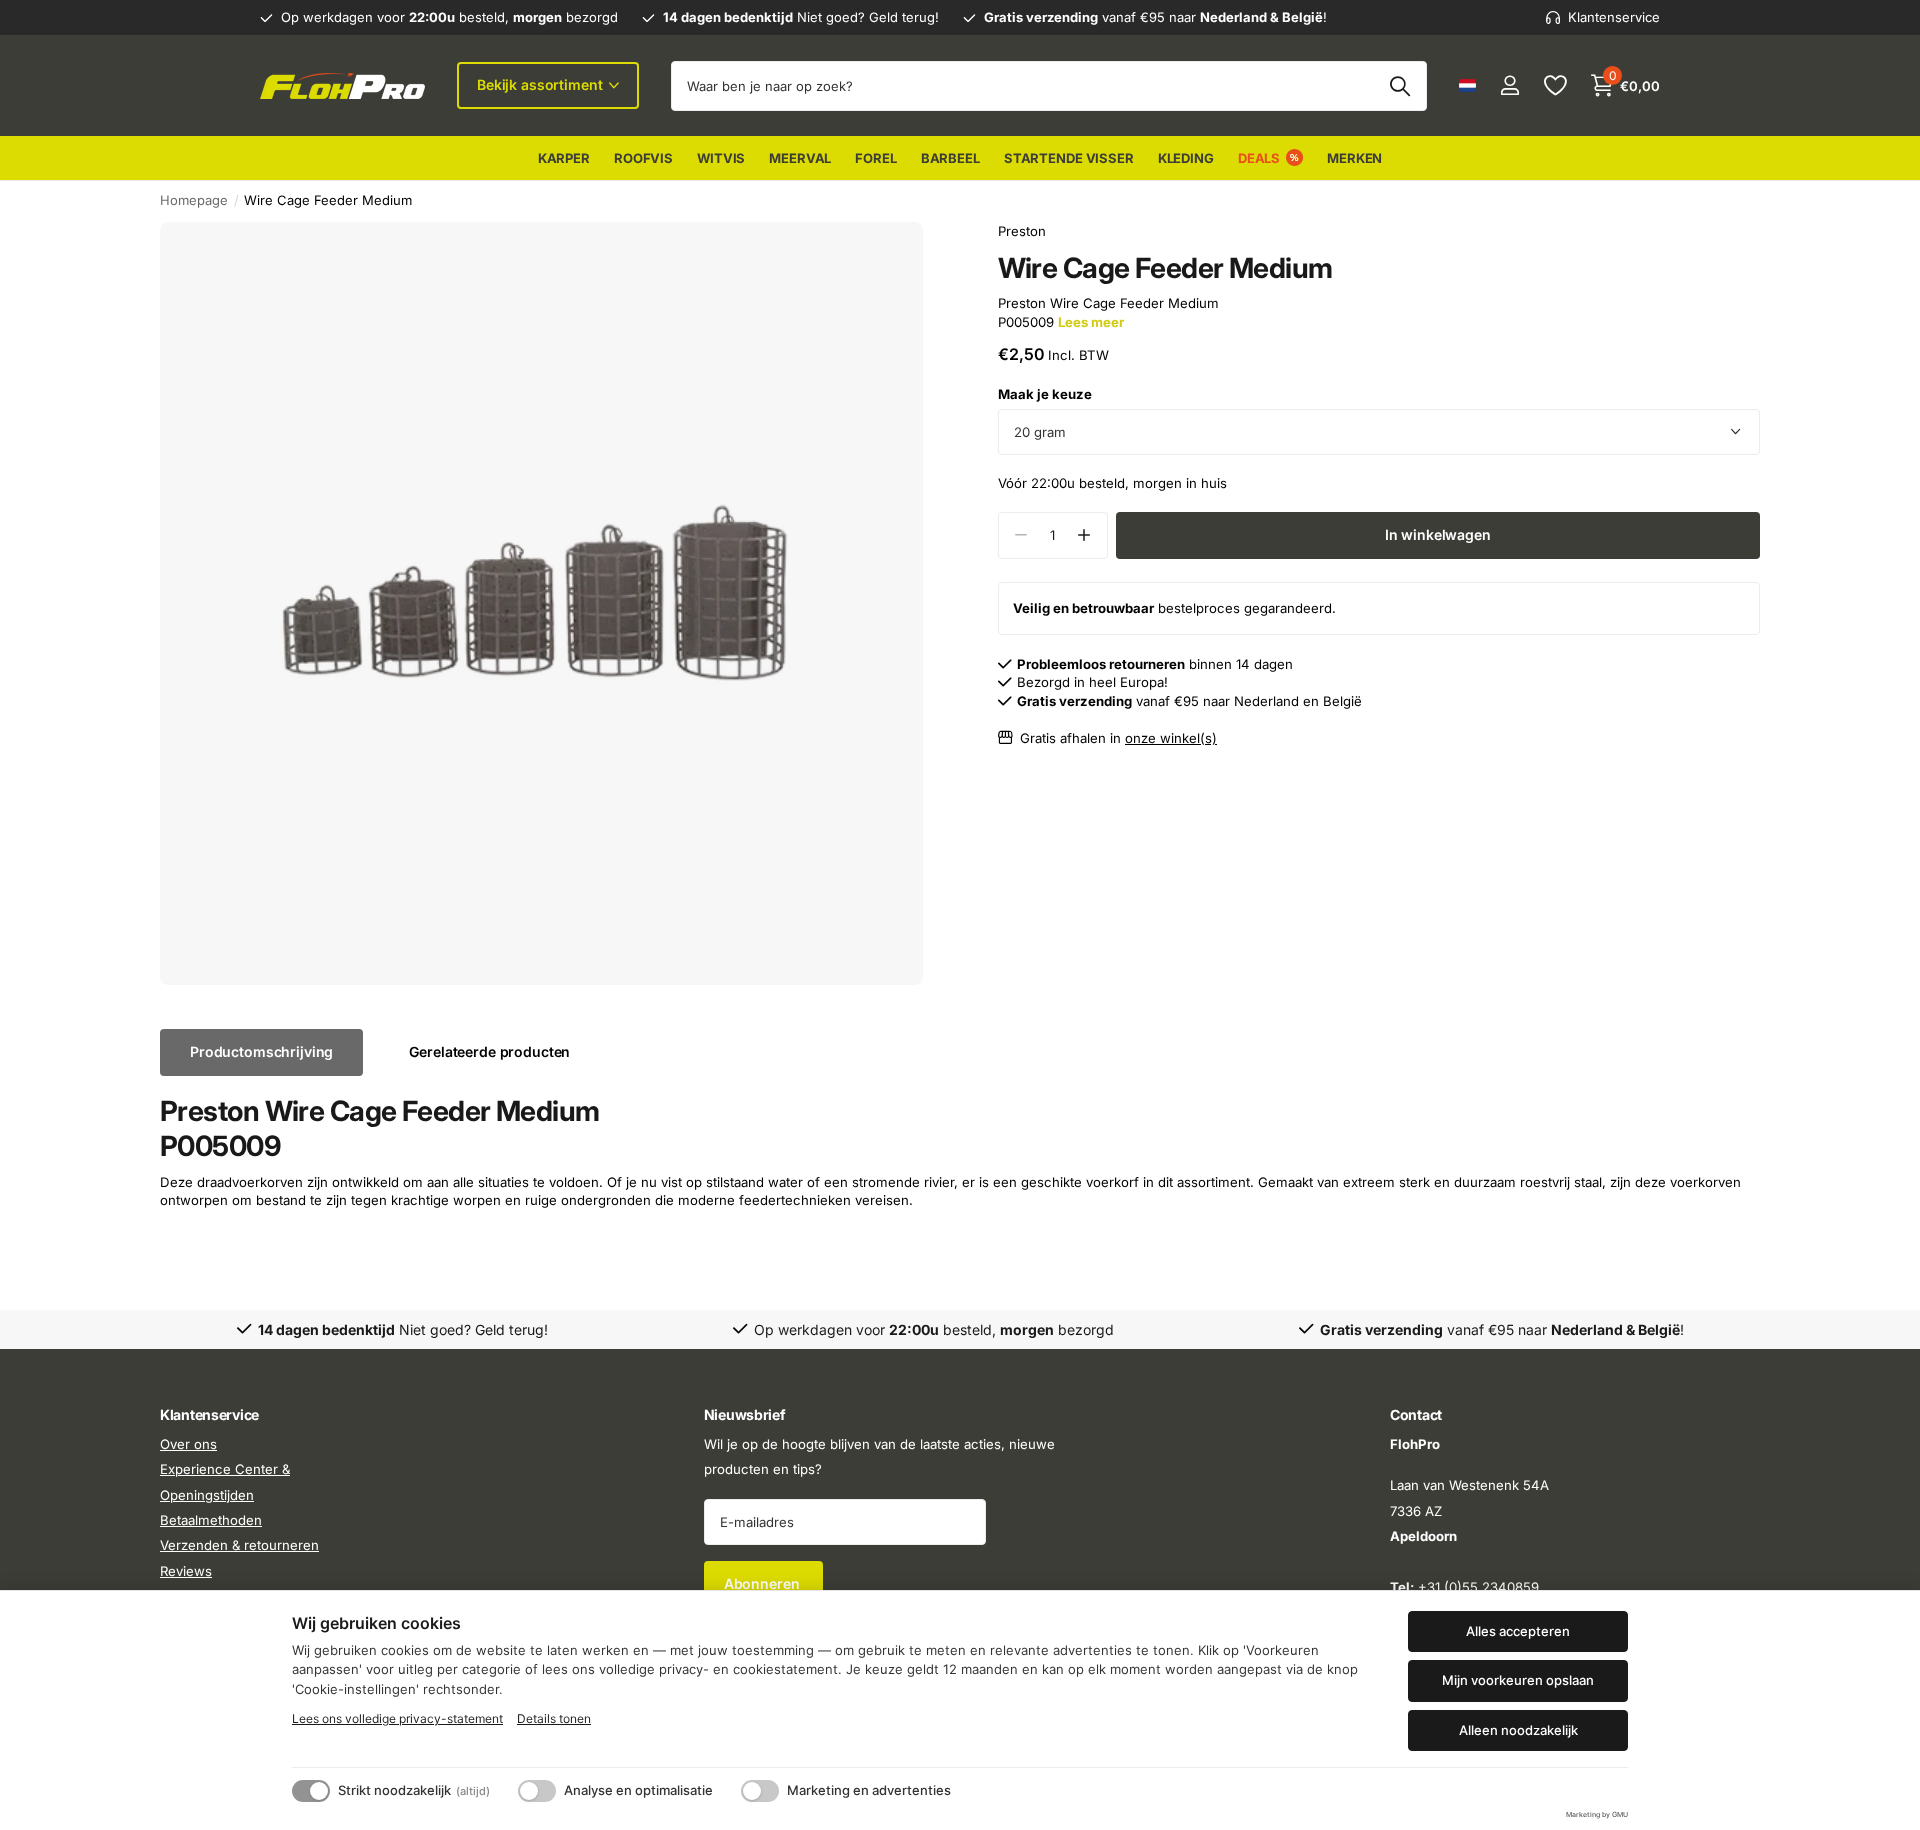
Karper (564, 158)
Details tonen (554, 1718)
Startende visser (1069, 158)
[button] (1084, 535)
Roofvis (643, 158)
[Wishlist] (1554, 85)
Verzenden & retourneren (239, 1546)
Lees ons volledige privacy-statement (397, 1718)
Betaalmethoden (211, 1520)
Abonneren (764, 1584)
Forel (875, 158)
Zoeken (1399, 86)
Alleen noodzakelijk (1518, 1730)
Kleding (1186, 158)
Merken (1354, 158)
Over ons (188, 1444)
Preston (1022, 231)
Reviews (186, 1571)
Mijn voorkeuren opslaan (1518, 1680)
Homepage (194, 200)
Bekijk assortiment (541, 84)
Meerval (800, 158)
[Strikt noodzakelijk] (311, 1791)
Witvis (721, 158)
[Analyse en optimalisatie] (537, 1791)
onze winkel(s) (1171, 738)
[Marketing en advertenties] (760, 1791)
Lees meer (1091, 322)
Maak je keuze (1045, 394)
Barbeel (950, 158)
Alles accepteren (1518, 1631)
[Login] (1509, 85)
